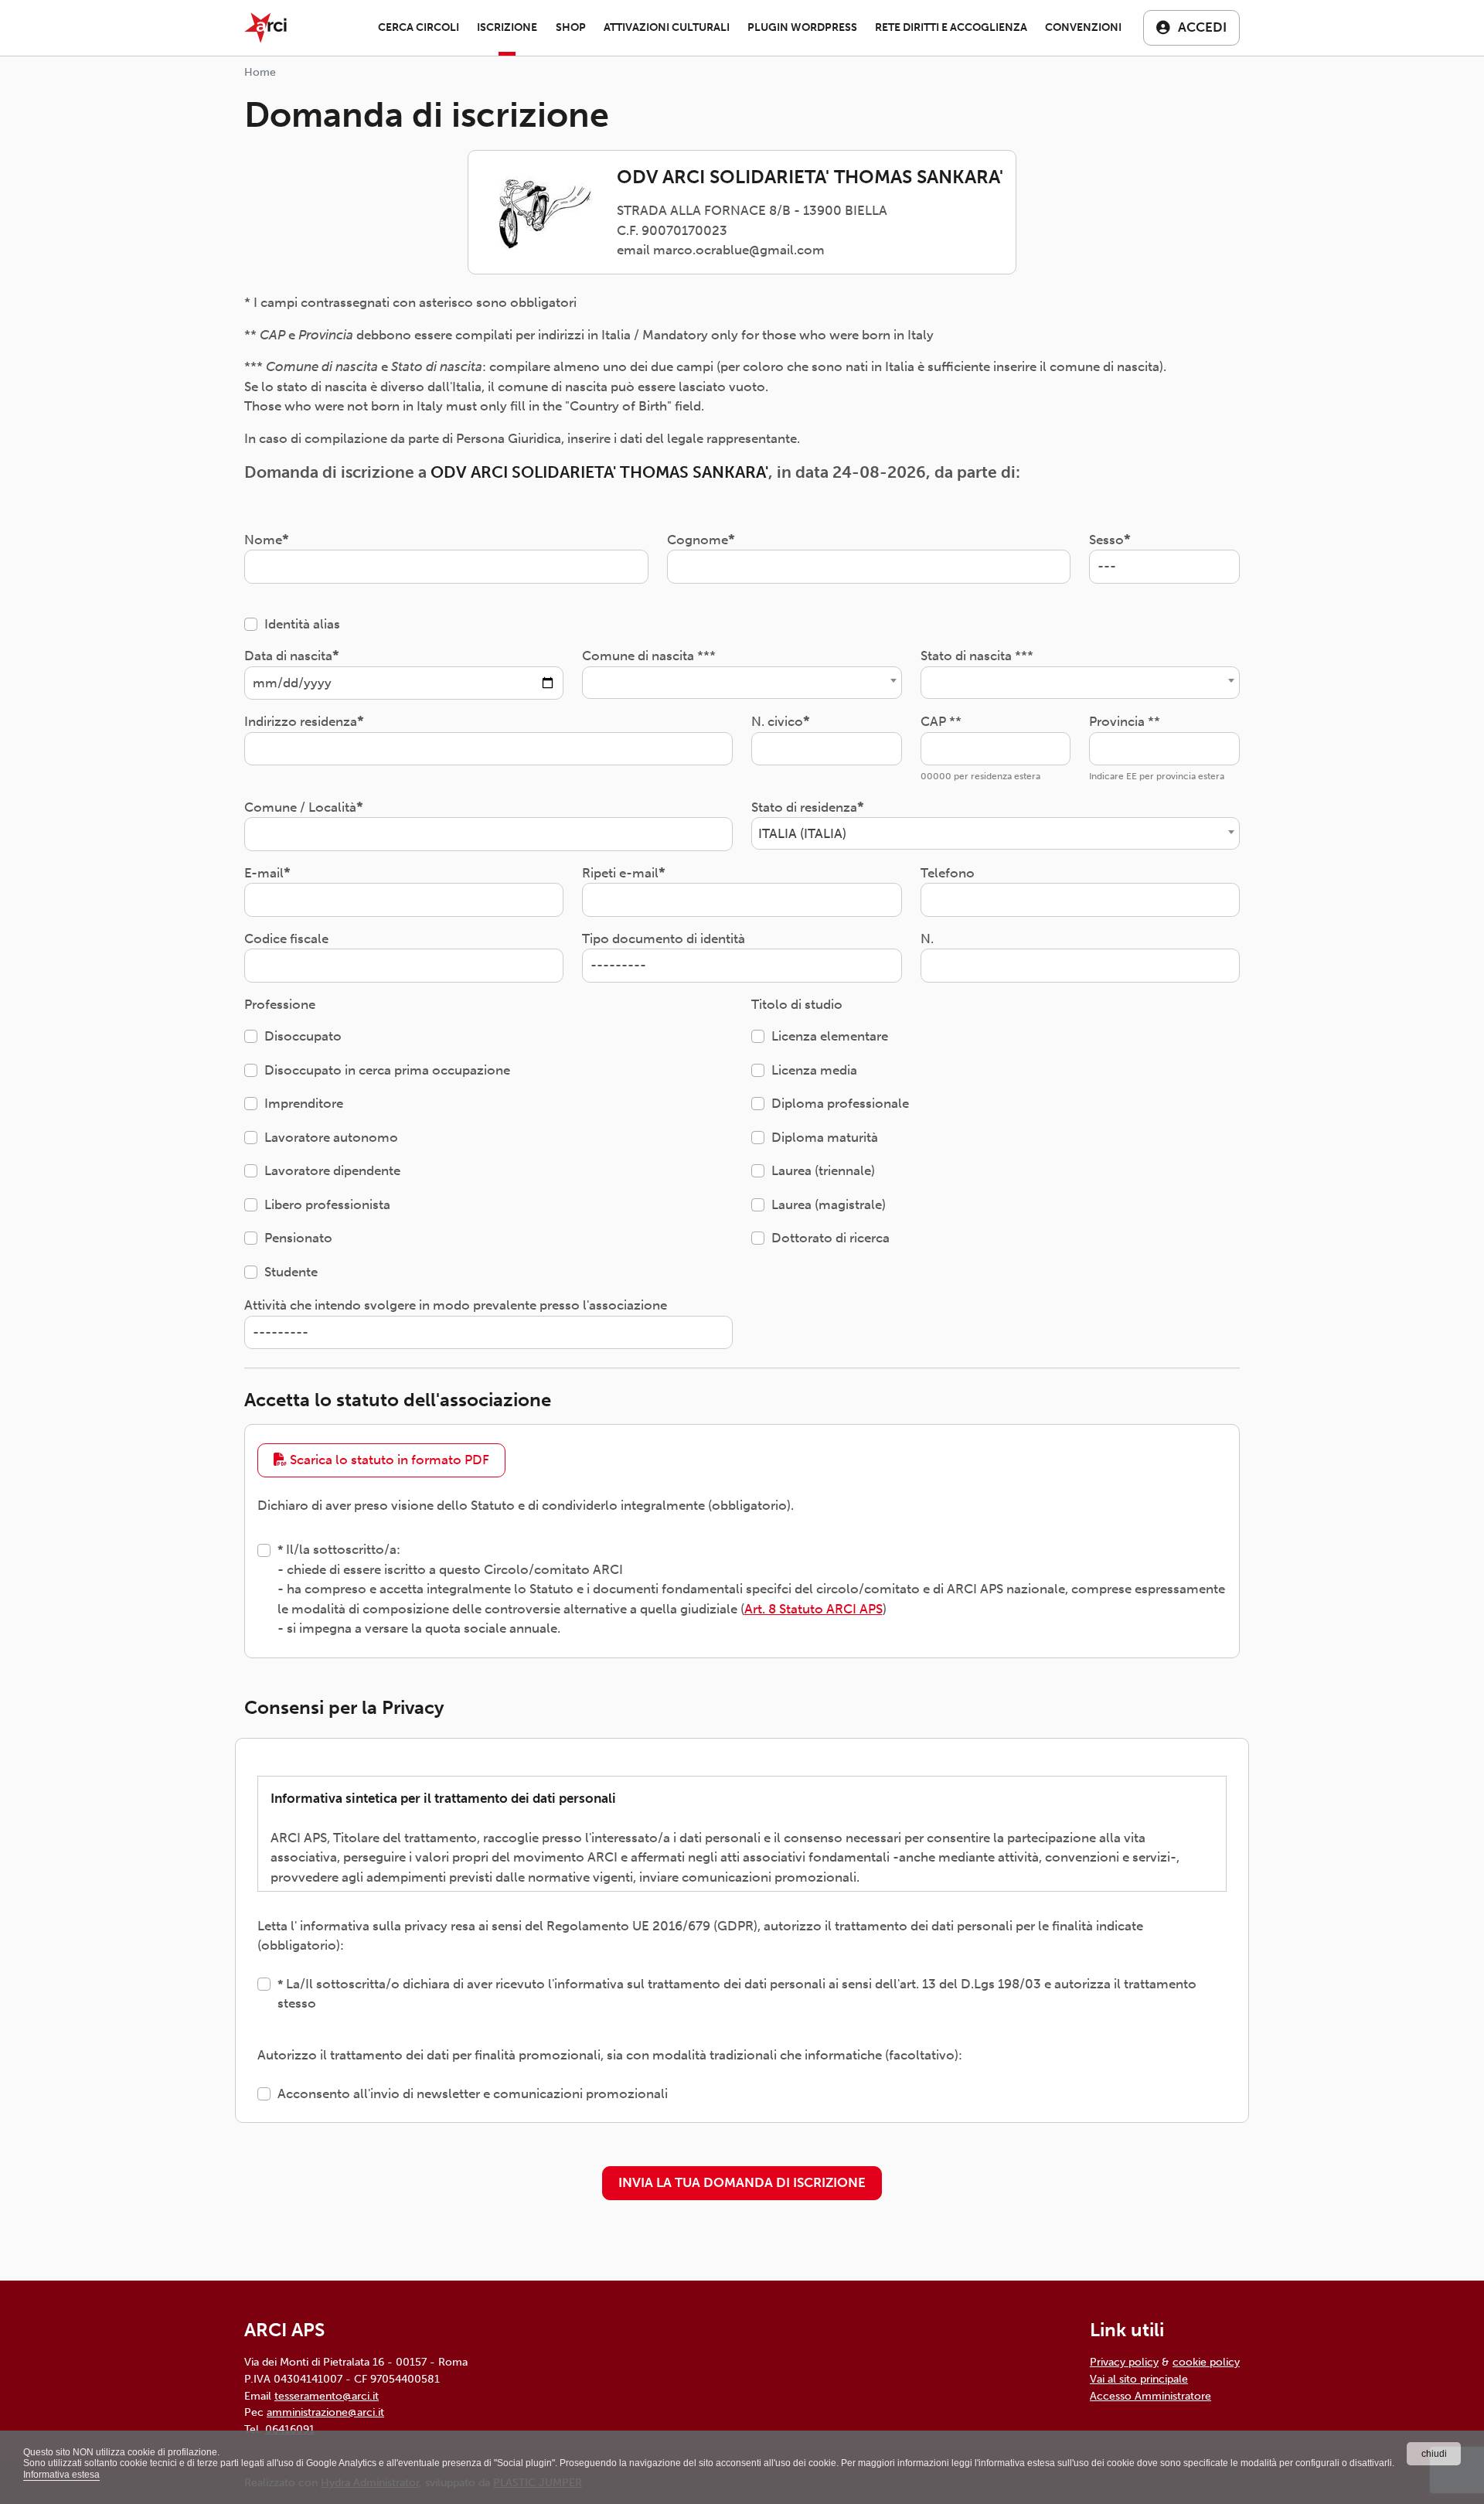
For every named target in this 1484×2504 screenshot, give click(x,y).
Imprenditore (304, 1103)
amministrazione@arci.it (325, 2412)
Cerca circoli (419, 27)
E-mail (264, 873)
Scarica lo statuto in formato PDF (388, 1460)
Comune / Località (300, 807)
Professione (280, 1004)
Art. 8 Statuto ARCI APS (813, 1609)
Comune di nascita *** (649, 656)
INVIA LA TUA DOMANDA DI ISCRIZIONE (742, 2182)
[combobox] (742, 683)
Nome (263, 540)
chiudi (1434, 2454)
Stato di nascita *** (977, 656)
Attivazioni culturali (667, 27)
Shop (571, 27)
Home (260, 72)
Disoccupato (303, 1036)
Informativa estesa (61, 2475)
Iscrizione (507, 27)
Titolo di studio (797, 1004)
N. (927, 939)
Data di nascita (288, 656)
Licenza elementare (830, 1036)
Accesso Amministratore (1150, 2396)
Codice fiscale (286, 939)
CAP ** (941, 721)
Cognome (698, 540)
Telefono (948, 873)
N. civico (777, 721)
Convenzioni (1083, 27)
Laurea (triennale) (823, 1170)
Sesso (1106, 540)
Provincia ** (1125, 721)
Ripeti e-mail (620, 873)
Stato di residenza (804, 807)
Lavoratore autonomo (331, 1137)
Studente (291, 1272)
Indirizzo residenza (301, 721)
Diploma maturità (825, 1137)
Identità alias (302, 624)
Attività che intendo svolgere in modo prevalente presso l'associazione (456, 1305)
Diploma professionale (840, 1103)
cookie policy (1206, 2362)
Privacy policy (1124, 2362)
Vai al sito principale (1139, 2379)
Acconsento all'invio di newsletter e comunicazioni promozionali (473, 2093)
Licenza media (814, 1070)
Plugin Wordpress (802, 27)
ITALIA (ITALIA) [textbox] (802, 833)
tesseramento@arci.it (327, 2396)
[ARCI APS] (265, 28)
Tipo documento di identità (664, 939)
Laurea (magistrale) (829, 1204)
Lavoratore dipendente (332, 1170)
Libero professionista (327, 1204)
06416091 (290, 2429)
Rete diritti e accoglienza (951, 27)
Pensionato (298, 1238)
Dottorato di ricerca (830, 1238)
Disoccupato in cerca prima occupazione (387, 1070)
